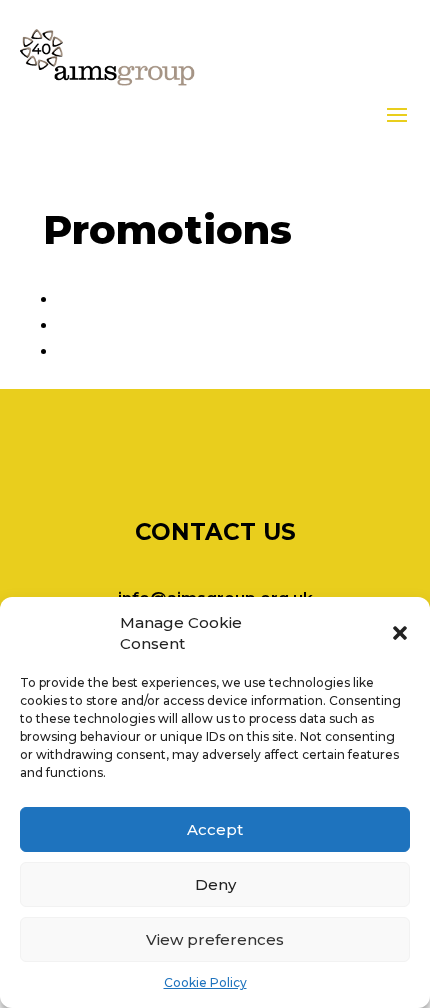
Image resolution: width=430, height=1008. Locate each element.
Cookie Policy (205, 982)
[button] (400, 633)
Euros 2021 (97, 299)
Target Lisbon (108, 351)
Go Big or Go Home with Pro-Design (189, 325)
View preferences (215, 939)
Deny (215, 884)
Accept (215, 829)
